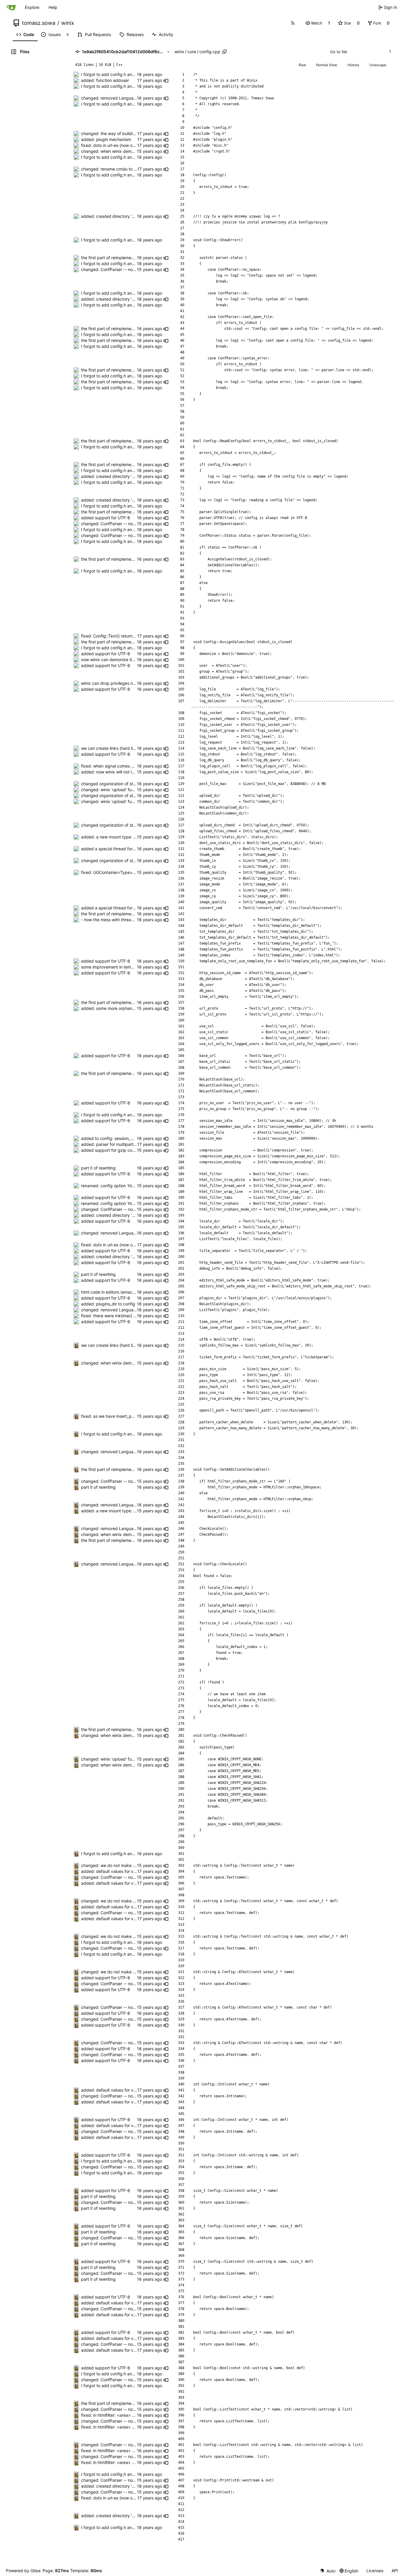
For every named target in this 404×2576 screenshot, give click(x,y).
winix (68, 23)
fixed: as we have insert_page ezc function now (127, 1416)
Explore (32, 7)
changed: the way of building (109, 133)
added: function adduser (105, 80)
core (192, 52)
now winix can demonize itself (110, 660)
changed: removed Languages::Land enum (123, 98)
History (353, 65)
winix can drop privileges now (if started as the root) (131, 683)
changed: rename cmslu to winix (112, 169)
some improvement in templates (112, 967)
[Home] (11, 7)
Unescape (378, 65)
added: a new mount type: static (113, 837)
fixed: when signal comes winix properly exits (125, 766)
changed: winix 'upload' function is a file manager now (133, 790)
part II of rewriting (98, 1168)
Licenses (375, 2571)
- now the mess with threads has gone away (124, 920)
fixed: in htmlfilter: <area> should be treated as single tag (136, 2415)
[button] (314, 23)
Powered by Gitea (23, 2571)
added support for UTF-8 (106, 518)
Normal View (327, 65)
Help (53, 7)
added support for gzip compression (117, 1150)
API (395, 2571)
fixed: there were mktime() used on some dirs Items (131, 1316)
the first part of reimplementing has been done (126, 258)
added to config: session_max (110, 1138)
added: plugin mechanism (106, 139)
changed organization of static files (115, 784)
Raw (302, 65)
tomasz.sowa (39, 23)
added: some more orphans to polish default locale (130, 1008)
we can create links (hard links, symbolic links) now (130, 748)
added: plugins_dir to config (108, 1304)
